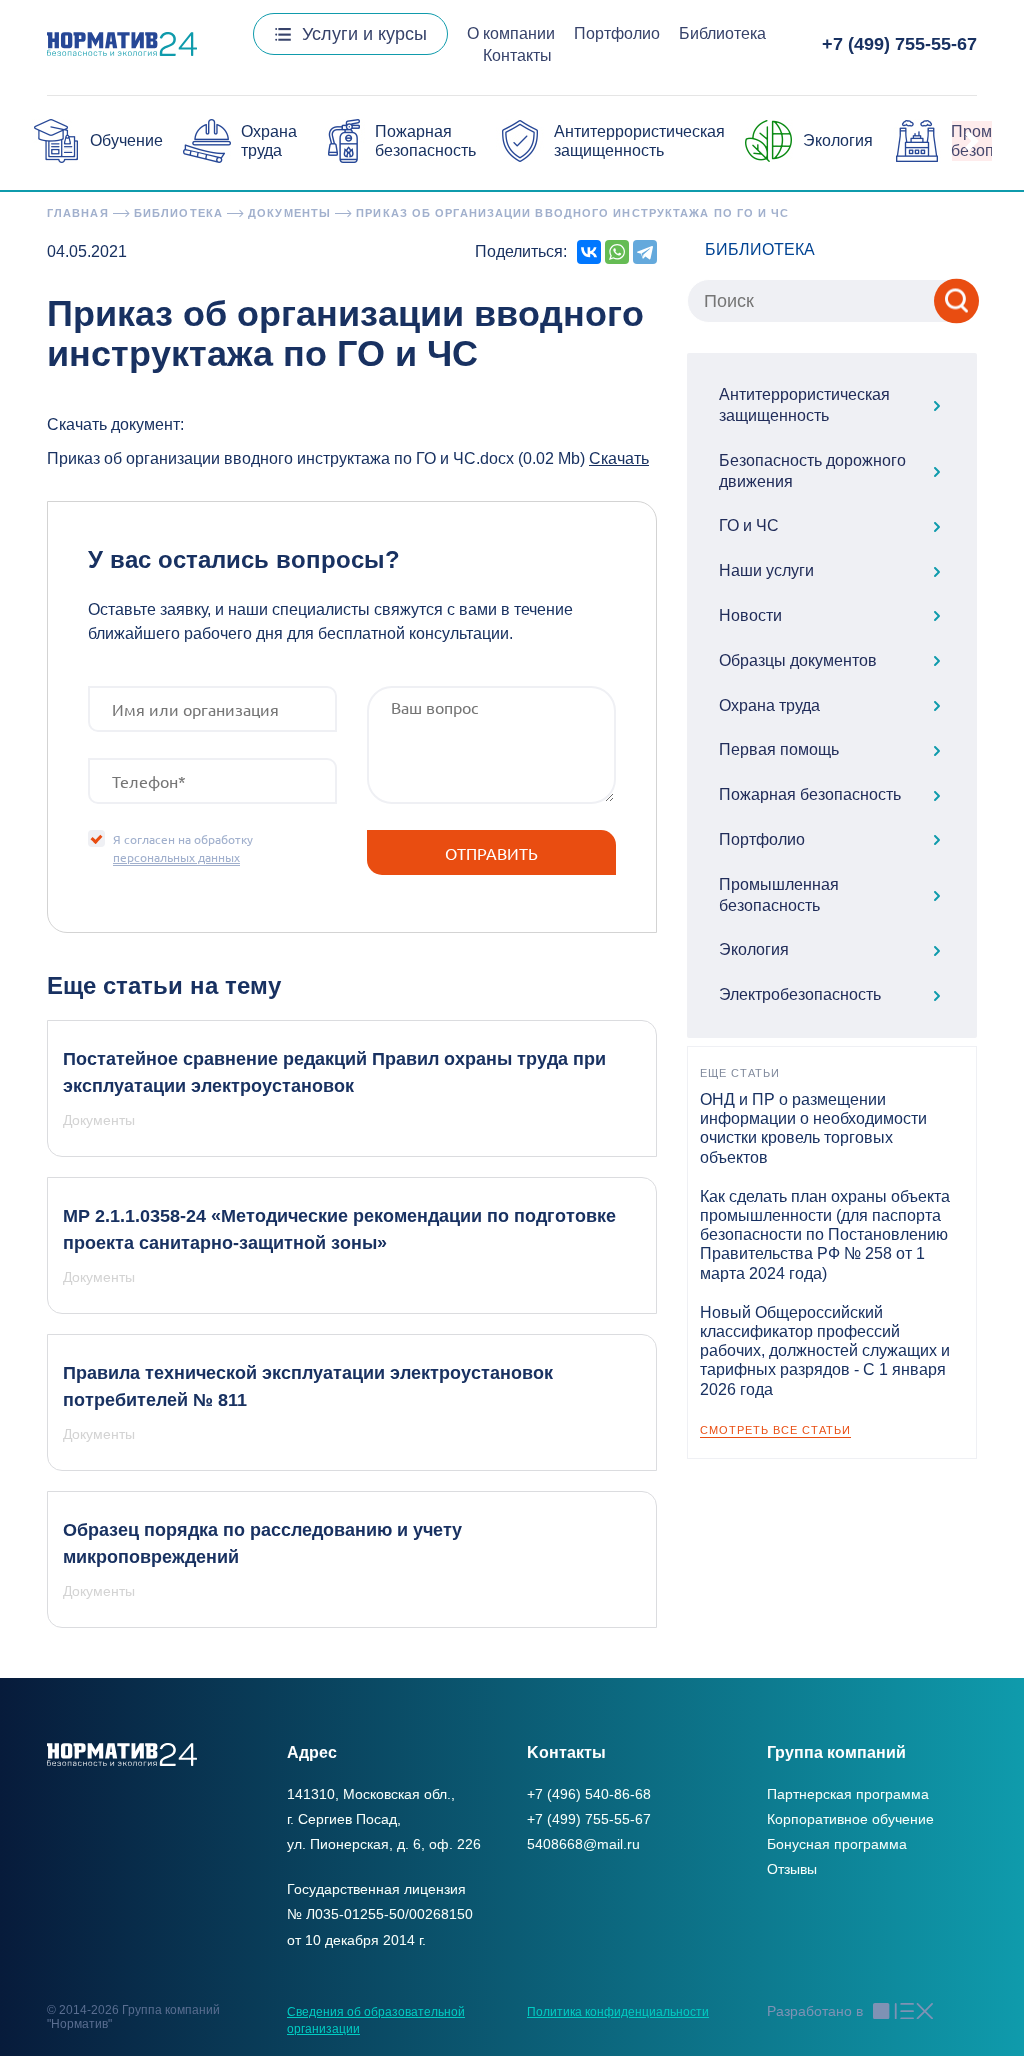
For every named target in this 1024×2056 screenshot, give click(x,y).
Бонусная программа (837, 1844)
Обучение (126, 140)
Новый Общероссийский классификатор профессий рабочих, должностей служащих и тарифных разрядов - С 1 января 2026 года (825, 1351)
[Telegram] (645, 252)
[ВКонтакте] (589, 252)
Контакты (517, 55)
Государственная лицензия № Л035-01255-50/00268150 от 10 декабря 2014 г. (380, 1914)
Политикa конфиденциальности (618, 2012)
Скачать (619, 458)
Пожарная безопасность (810, 794)
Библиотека (722, 33)
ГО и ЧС (749, 525)
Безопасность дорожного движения (812, 471)
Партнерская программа (848, 1794)
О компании (511, 33)
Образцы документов (798, 660)
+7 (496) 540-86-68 (589, 1794)
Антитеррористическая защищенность (804, 405)
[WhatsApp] (617, 252)
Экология (838, 140)
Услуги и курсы (364, 34)
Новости (750, 615)
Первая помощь (779, 749)
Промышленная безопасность (779, 895)
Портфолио (617, 33)
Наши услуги (766, 570)
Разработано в (815, 2011)
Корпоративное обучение (850, 1819)
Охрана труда (769, 705)
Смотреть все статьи (775, 1430)
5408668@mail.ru (583, 1844)
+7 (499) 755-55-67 (899, 44)
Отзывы (792, 1869)
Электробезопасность (800, 994)
